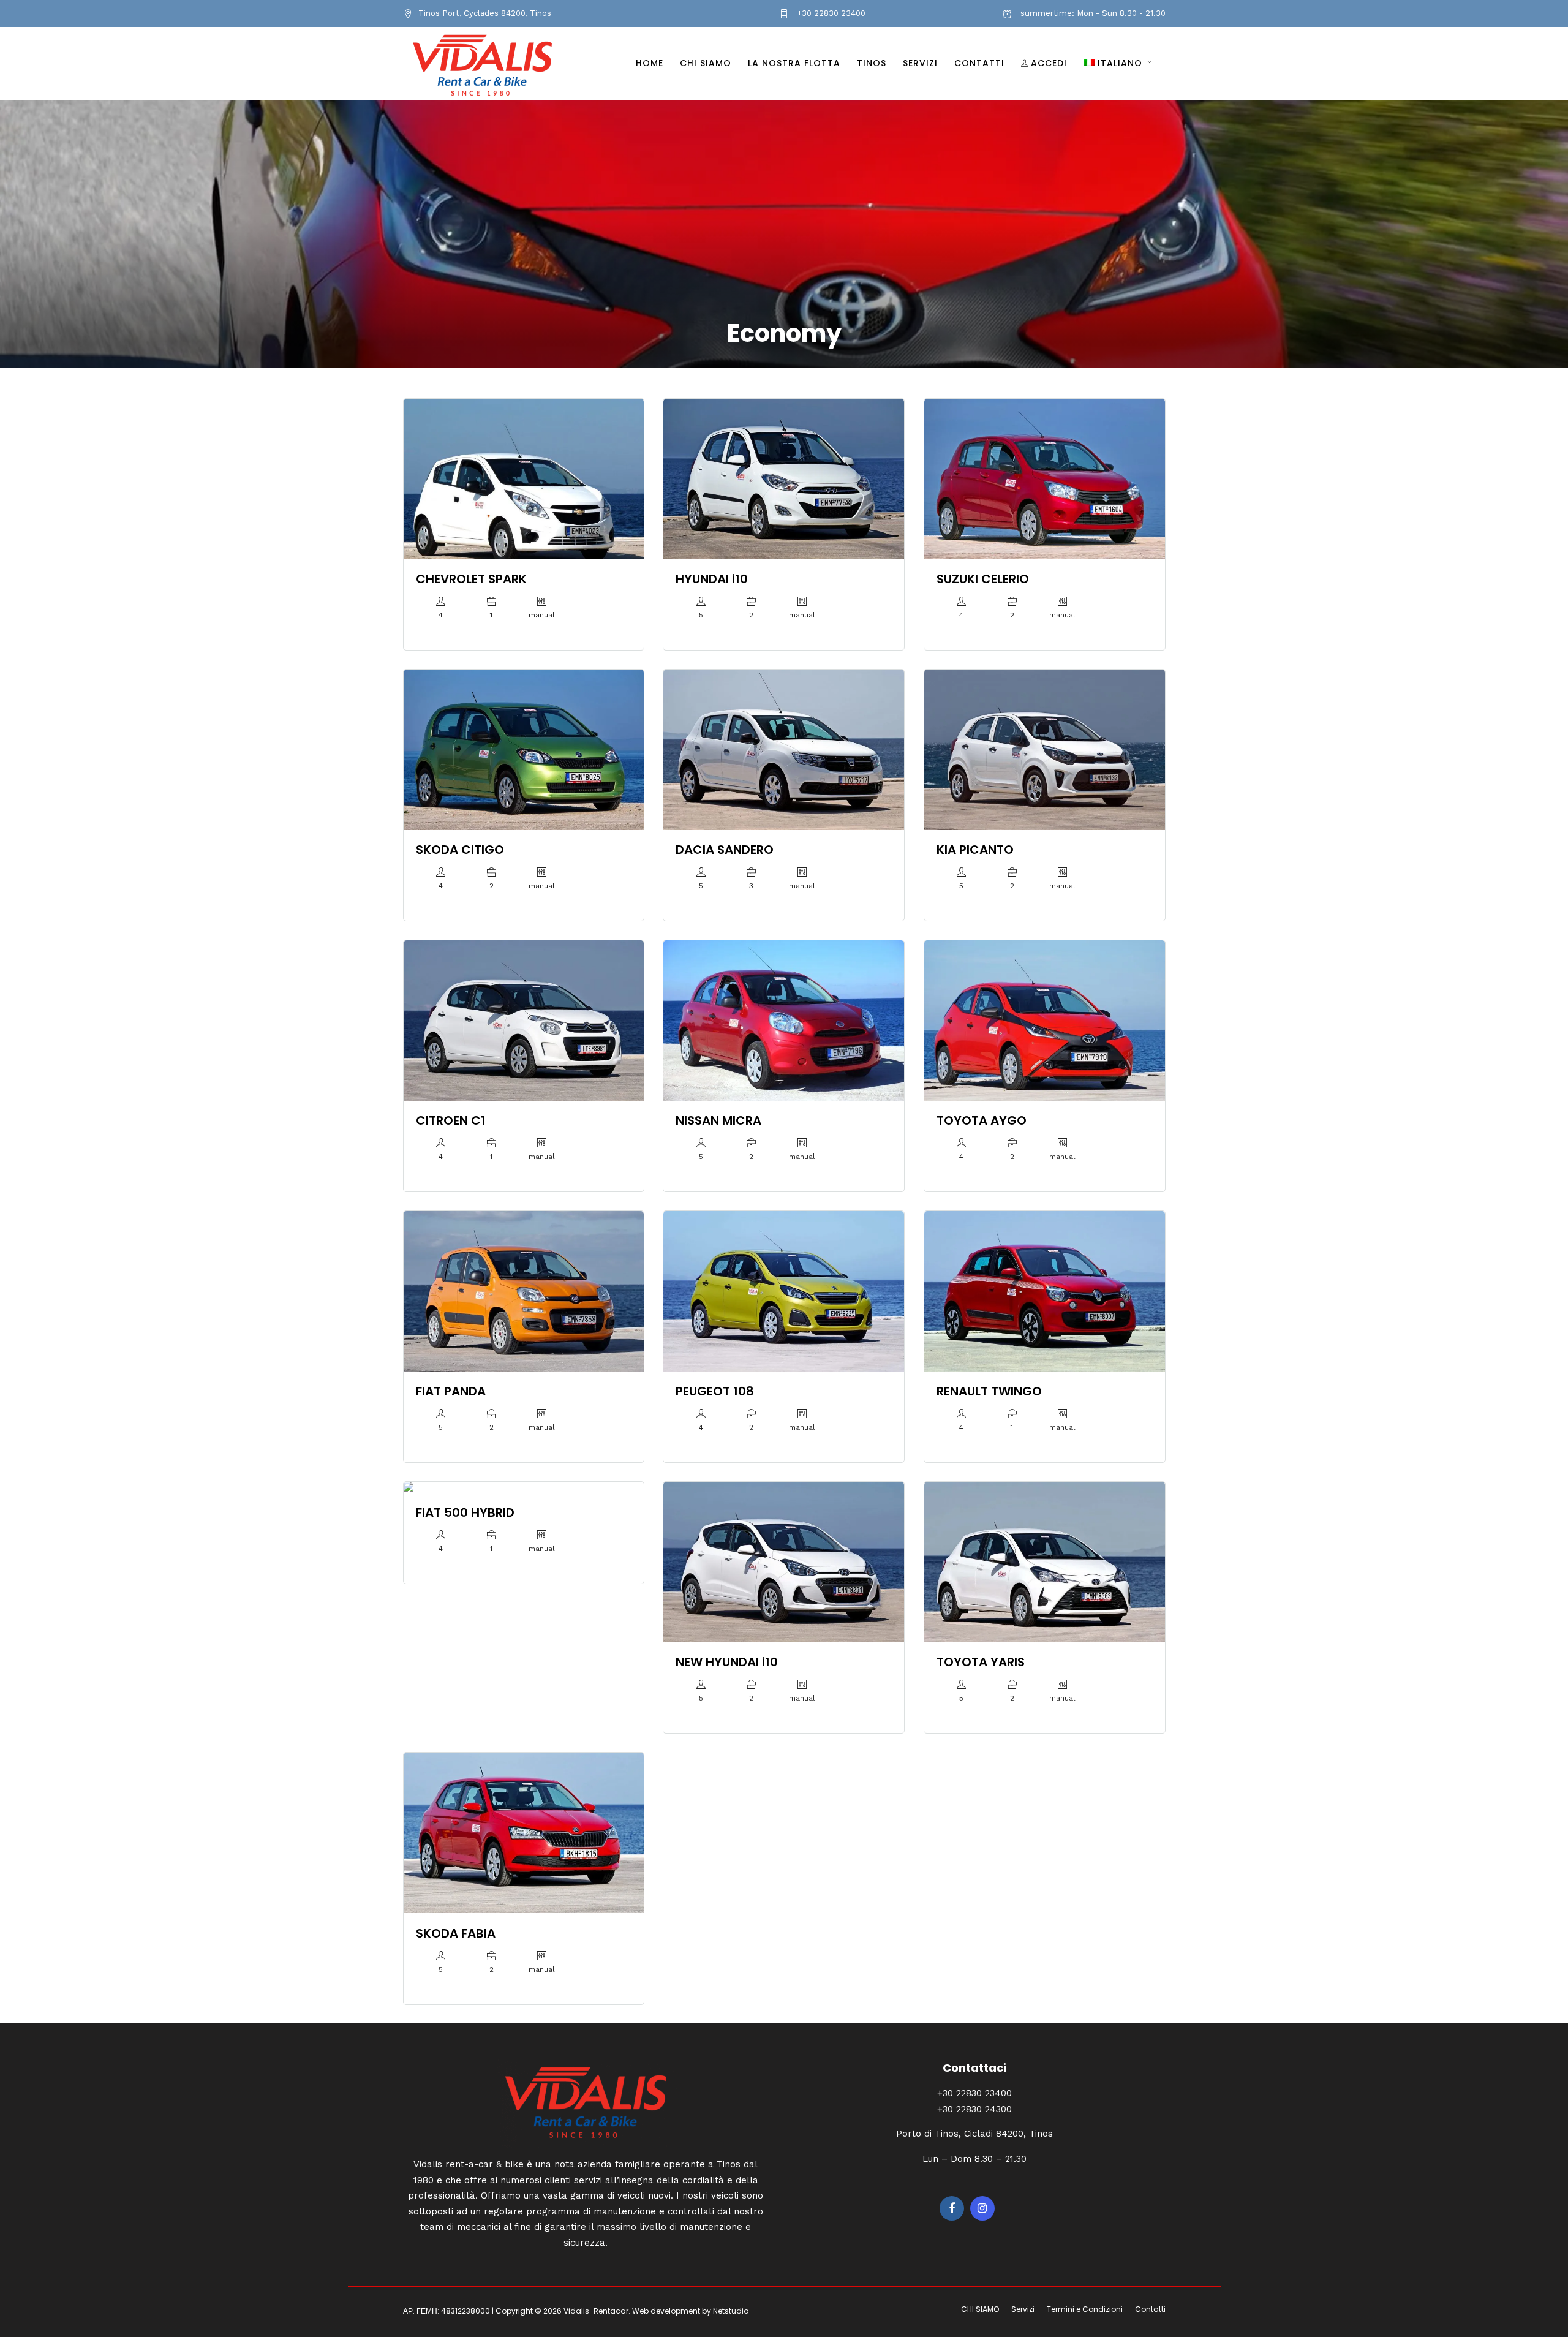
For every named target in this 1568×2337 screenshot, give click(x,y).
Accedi (1049, 63)
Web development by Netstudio (690, 2311)
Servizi (920, 63)
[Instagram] (982, 2208)
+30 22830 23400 (830, 13)
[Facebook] (952, 2208)
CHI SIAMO (706, 63)
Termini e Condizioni (1085, 2309)
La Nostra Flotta (794, 63)
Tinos (872, 63)
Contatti (979, 63)
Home (650, 63)
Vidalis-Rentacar (596, 2311)
